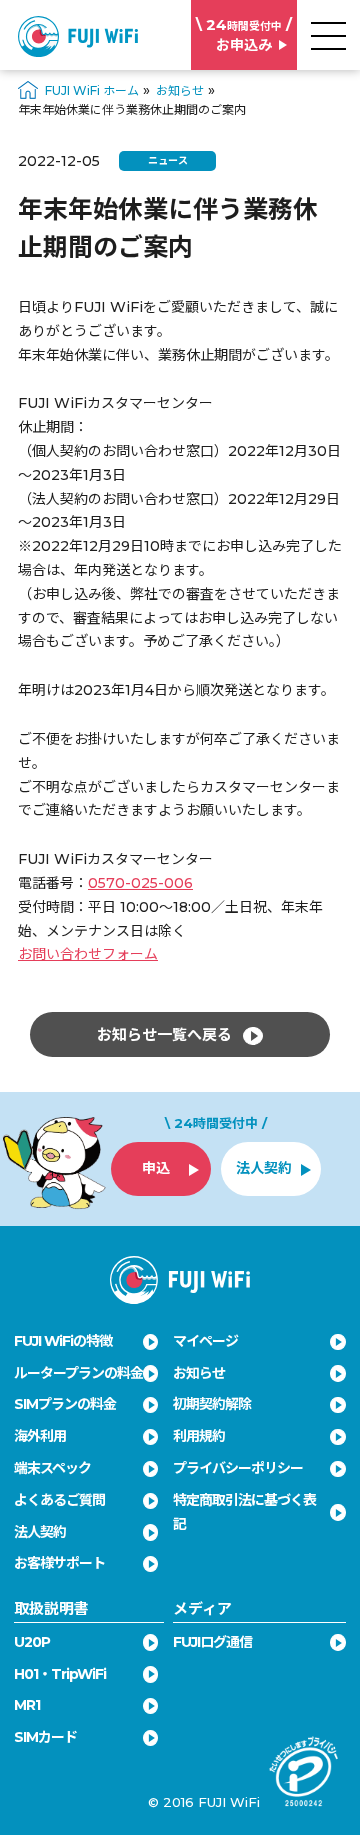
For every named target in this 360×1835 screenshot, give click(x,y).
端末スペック (52, 1468)
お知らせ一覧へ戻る (166, 1034)
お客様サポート (59, 1563)
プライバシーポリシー (238, 1468)
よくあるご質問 (59, 1500)
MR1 (27, 1705)
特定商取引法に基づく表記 (244, 1512)
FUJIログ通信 (212, 1642)
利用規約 (199, 1436)
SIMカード (45, 1737)
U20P (32, 1642)
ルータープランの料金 (78, 1373)
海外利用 (40, 1436)
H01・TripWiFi (60, 1674)
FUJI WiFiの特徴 (63, 1341)
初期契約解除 (212, 1404)
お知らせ (199, 1373)
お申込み (244, 34)
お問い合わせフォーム (88, 954)
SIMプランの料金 (65, 1404)
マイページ (205, 1341)
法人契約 (40, 1532)
